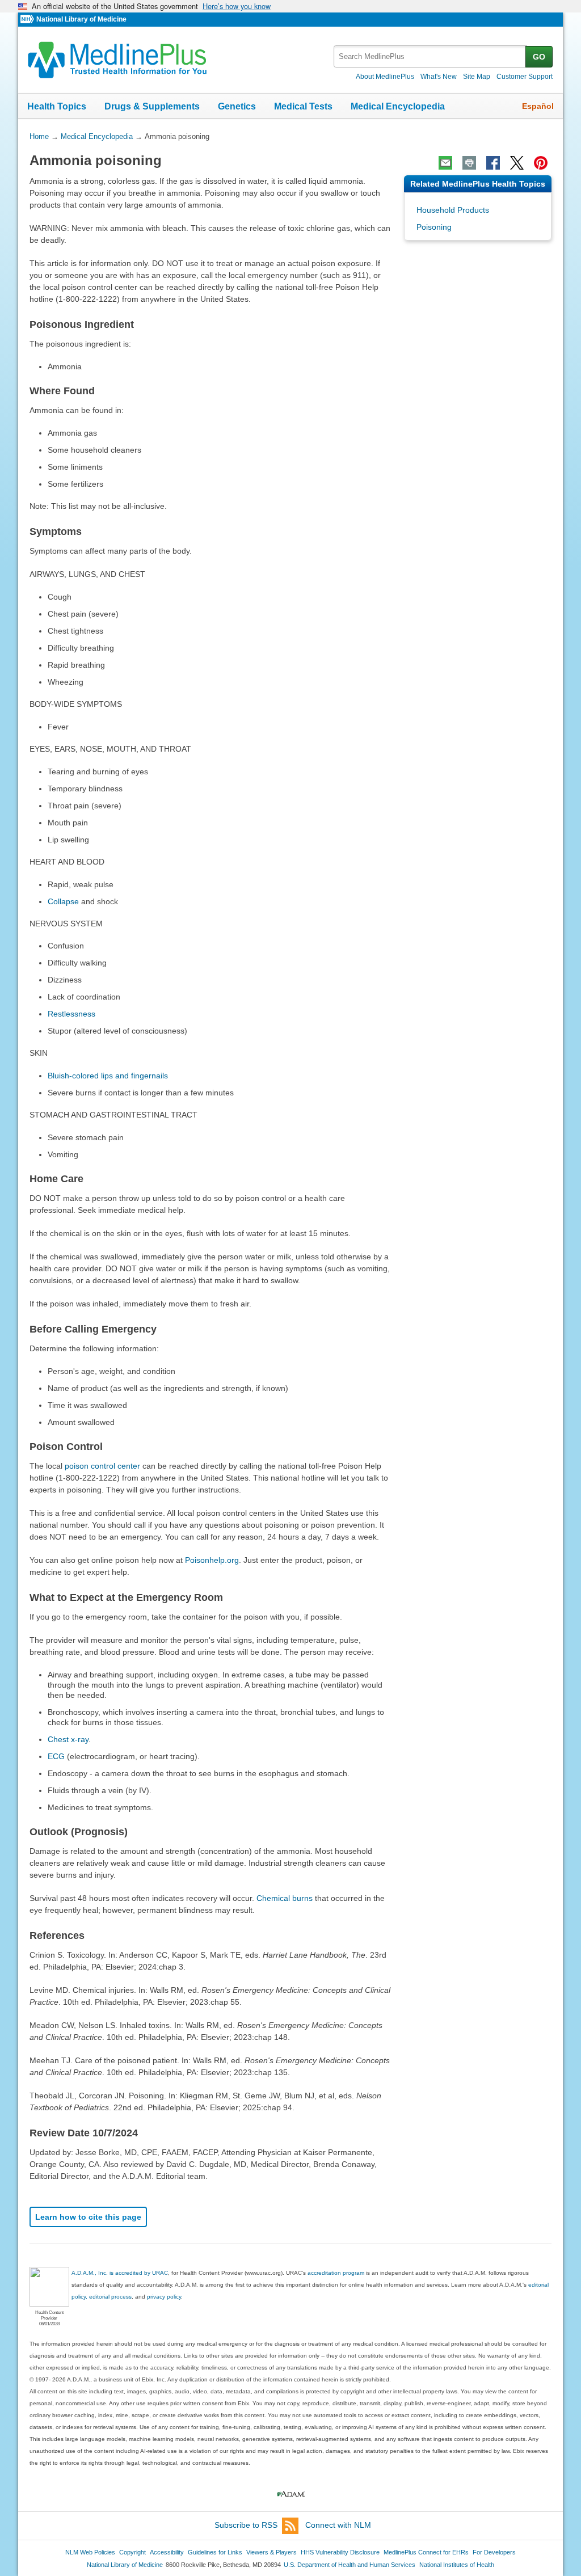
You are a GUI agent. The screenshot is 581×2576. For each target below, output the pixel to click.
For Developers (494, 2552)
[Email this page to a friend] (445, 163)
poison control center (102, 1466)
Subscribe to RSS (246, 2525)
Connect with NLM (338, 2525)
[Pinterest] (541, 163)
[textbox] (430, 56)
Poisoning (434, 227)
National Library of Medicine (81, 19)
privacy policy (164, 2297)
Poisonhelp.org (212, 1560)
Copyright (132, 2552)
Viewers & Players (271, 2552)
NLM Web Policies (90, 2552)
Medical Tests (303, 106)
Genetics (237, 106)
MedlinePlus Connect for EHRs (426, 2552)
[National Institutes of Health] (28, 20)
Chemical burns (285, 1898)
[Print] (469, 163)
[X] (517, 163)
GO (539, 57)
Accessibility (167, 2552)
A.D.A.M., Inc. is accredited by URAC (120, 2273)
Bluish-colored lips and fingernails (108, 1076)
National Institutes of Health (457, 2565)
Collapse (63, 901)
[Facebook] (493, 163)
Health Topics (57, 106)
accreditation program (336, 2273)
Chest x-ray (68, 1739)
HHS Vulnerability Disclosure (340, 2552)
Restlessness (71, 1014)
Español (538, 106)
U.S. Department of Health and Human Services (350, 2565)
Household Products (453, 210)
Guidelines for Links (215, 2552)
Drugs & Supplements (152, 106)
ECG (56, 1756)
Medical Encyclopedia (398, 106)
